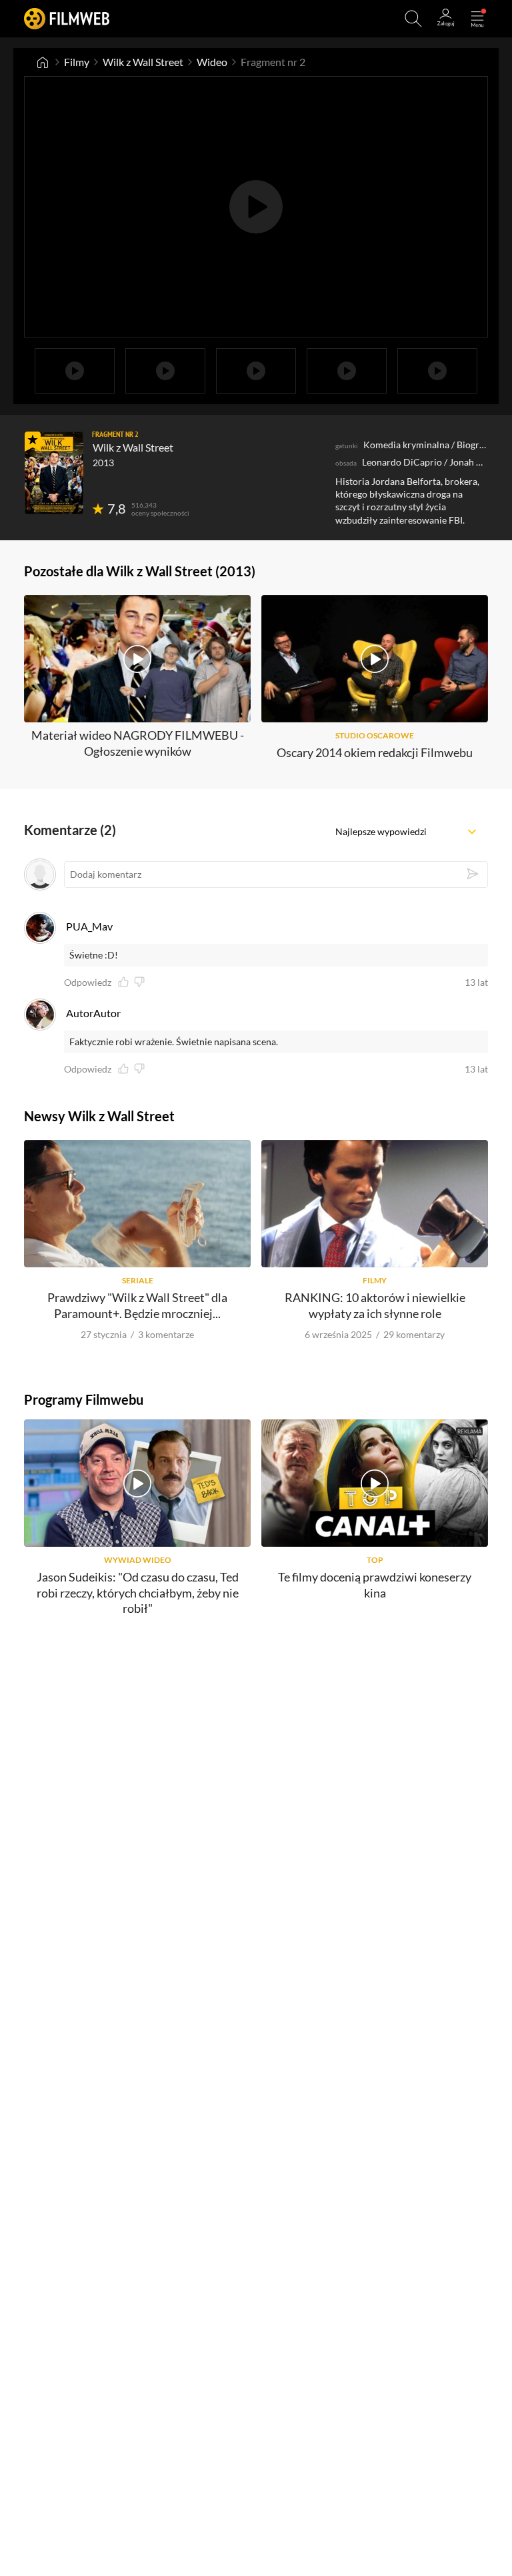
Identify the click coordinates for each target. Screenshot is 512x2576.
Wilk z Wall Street (143, 62)
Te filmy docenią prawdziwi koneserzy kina (375, 1584)
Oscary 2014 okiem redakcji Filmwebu (375, 752)
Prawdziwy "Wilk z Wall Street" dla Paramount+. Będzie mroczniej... (137, 1305)
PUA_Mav (89, 926)
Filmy (77, 62)
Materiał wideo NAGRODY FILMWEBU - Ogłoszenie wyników (138, 743)
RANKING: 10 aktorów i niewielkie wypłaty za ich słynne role (375, 1305)
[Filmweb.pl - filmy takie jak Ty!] (67, 18)
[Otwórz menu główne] (477, 19)
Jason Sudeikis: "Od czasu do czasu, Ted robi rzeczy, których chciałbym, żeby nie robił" (138, 1592)
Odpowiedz (88, 983)
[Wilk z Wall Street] (54, 473)
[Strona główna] (43, 62)
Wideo (212, 62)
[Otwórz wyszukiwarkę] (413, 19)
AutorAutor (93, 1013)
